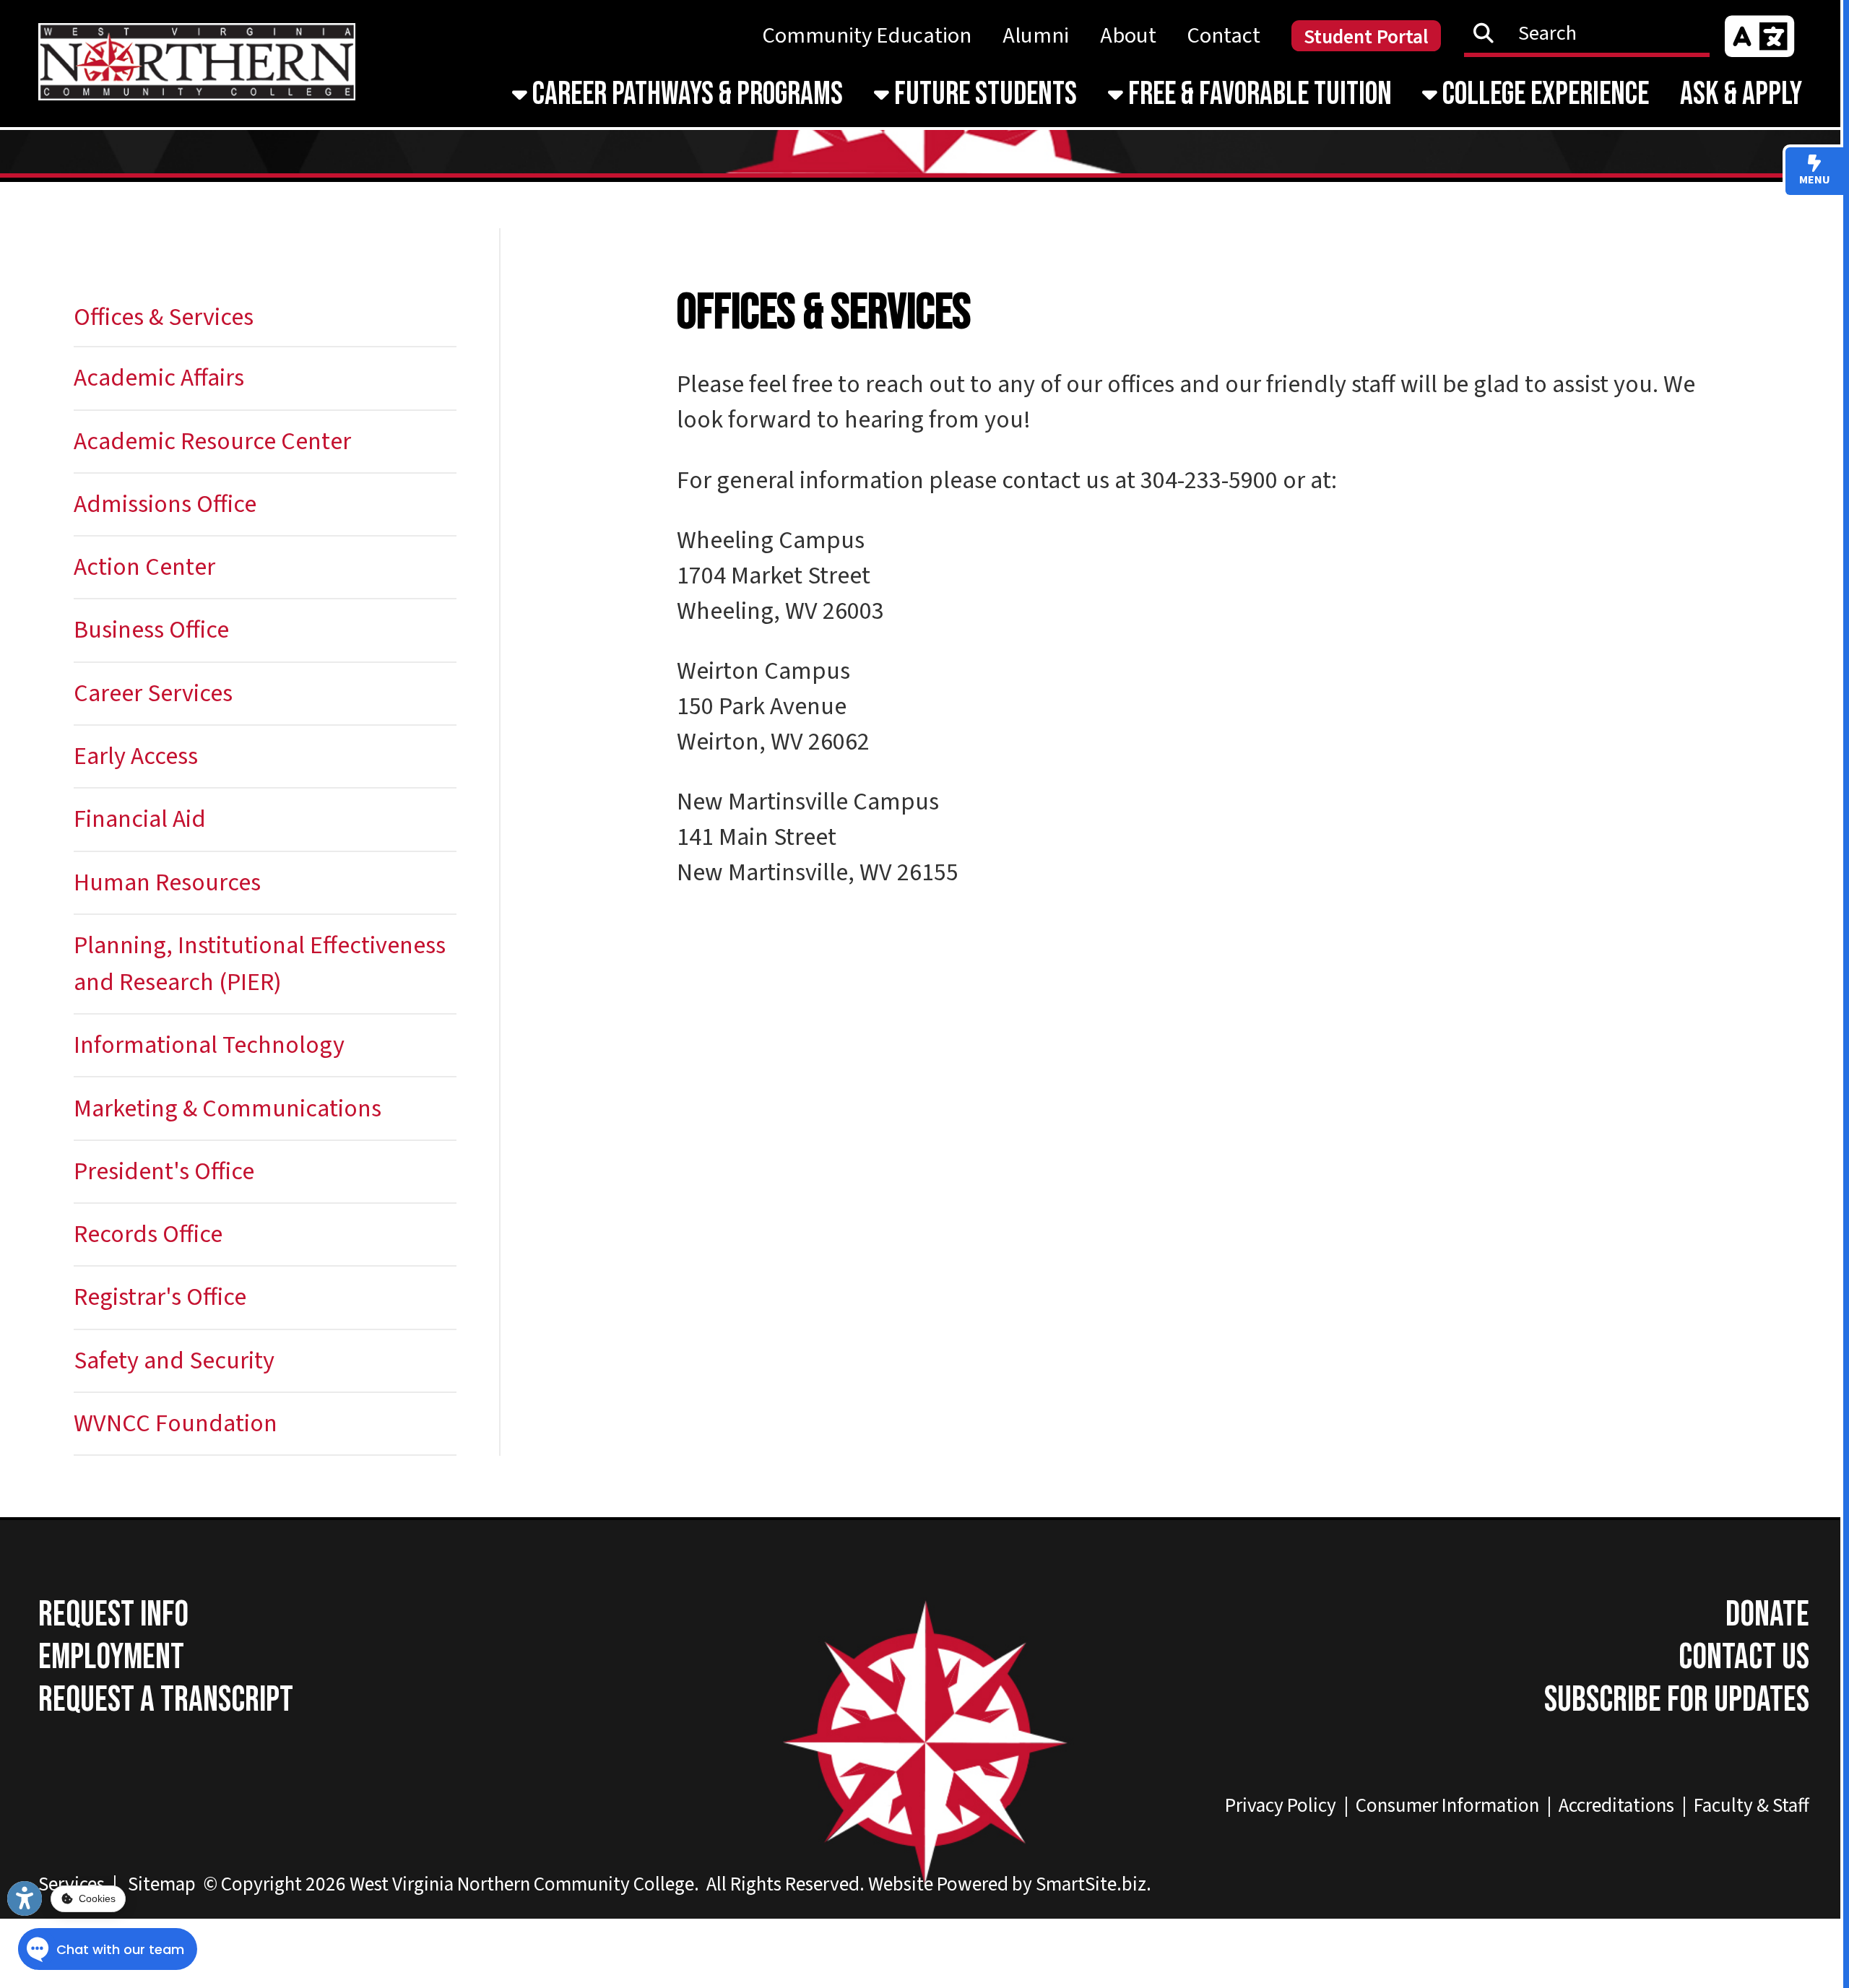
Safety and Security (174, 1361)
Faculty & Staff (1751, 1806)
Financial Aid (140, 819)
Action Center (144, 567)
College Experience (1543, 94)
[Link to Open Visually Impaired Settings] (25, 1898)
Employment (111, 1658)
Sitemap (162, 1884)
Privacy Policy (1281, 1806)
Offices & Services (164, 317)
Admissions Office (165, 504)
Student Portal (1366, 37)
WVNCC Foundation (176, 1424)
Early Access (136, 756)
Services (72, 1884)
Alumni (1036, 36)
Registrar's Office (160, 1297)
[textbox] (1595, 33)
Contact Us (1744, 1658)
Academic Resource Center (212, 442)
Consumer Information (1447, 1806)
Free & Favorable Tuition (1257, 94)
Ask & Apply (1741, 94)
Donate (1767, 1615)
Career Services (153, 694)
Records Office (148, 1234)
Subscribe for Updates (1677, 1700)
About (1128, 36)
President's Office (164, 1172)
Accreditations (1616, 1806)
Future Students (983, 94)
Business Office (151, 630)
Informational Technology (209, 1045)
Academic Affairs (159, 378)
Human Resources (167, 883)
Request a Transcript (166, 1700)
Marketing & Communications (228, 1109)
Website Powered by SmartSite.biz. (1010, 1884)
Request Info (113, 1615)
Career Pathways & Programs (685, 94)
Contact (1224, 36)
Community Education (867, 36)
